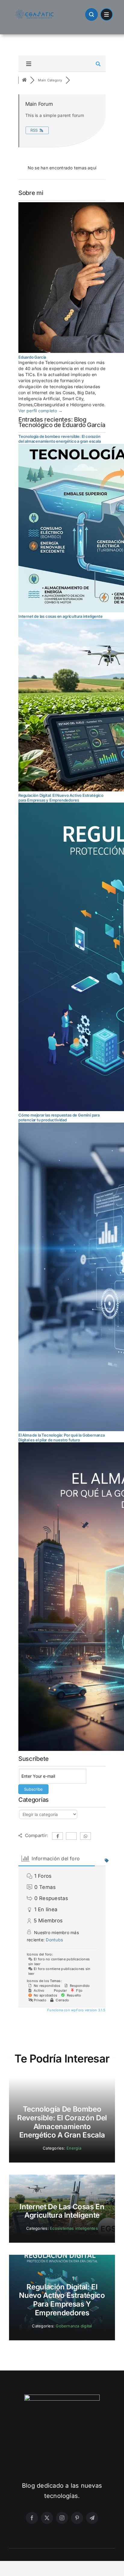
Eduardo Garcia (32, 357)
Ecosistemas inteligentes (74, 2228)
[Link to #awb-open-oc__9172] (91, 14)
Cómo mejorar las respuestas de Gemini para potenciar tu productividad (59, 1117)
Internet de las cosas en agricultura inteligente (60, 616)
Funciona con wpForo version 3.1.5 (76, 2010)
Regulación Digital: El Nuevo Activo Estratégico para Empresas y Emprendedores (61, 798)
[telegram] (92, 2518)
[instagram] (62, 2518)
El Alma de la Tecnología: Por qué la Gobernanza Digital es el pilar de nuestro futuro (62, 1437)
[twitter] (47, 2518)
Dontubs (54, 1940)
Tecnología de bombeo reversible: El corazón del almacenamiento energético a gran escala (60, 439)
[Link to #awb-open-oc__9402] (107, 14)
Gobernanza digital (74, 2326)
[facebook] (32, 2518)
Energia (74, 2148)
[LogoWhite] (62, 2397)
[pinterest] (77, 2518)
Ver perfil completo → (40, 411)
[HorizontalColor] (34, 11)
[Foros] (24, 80)
